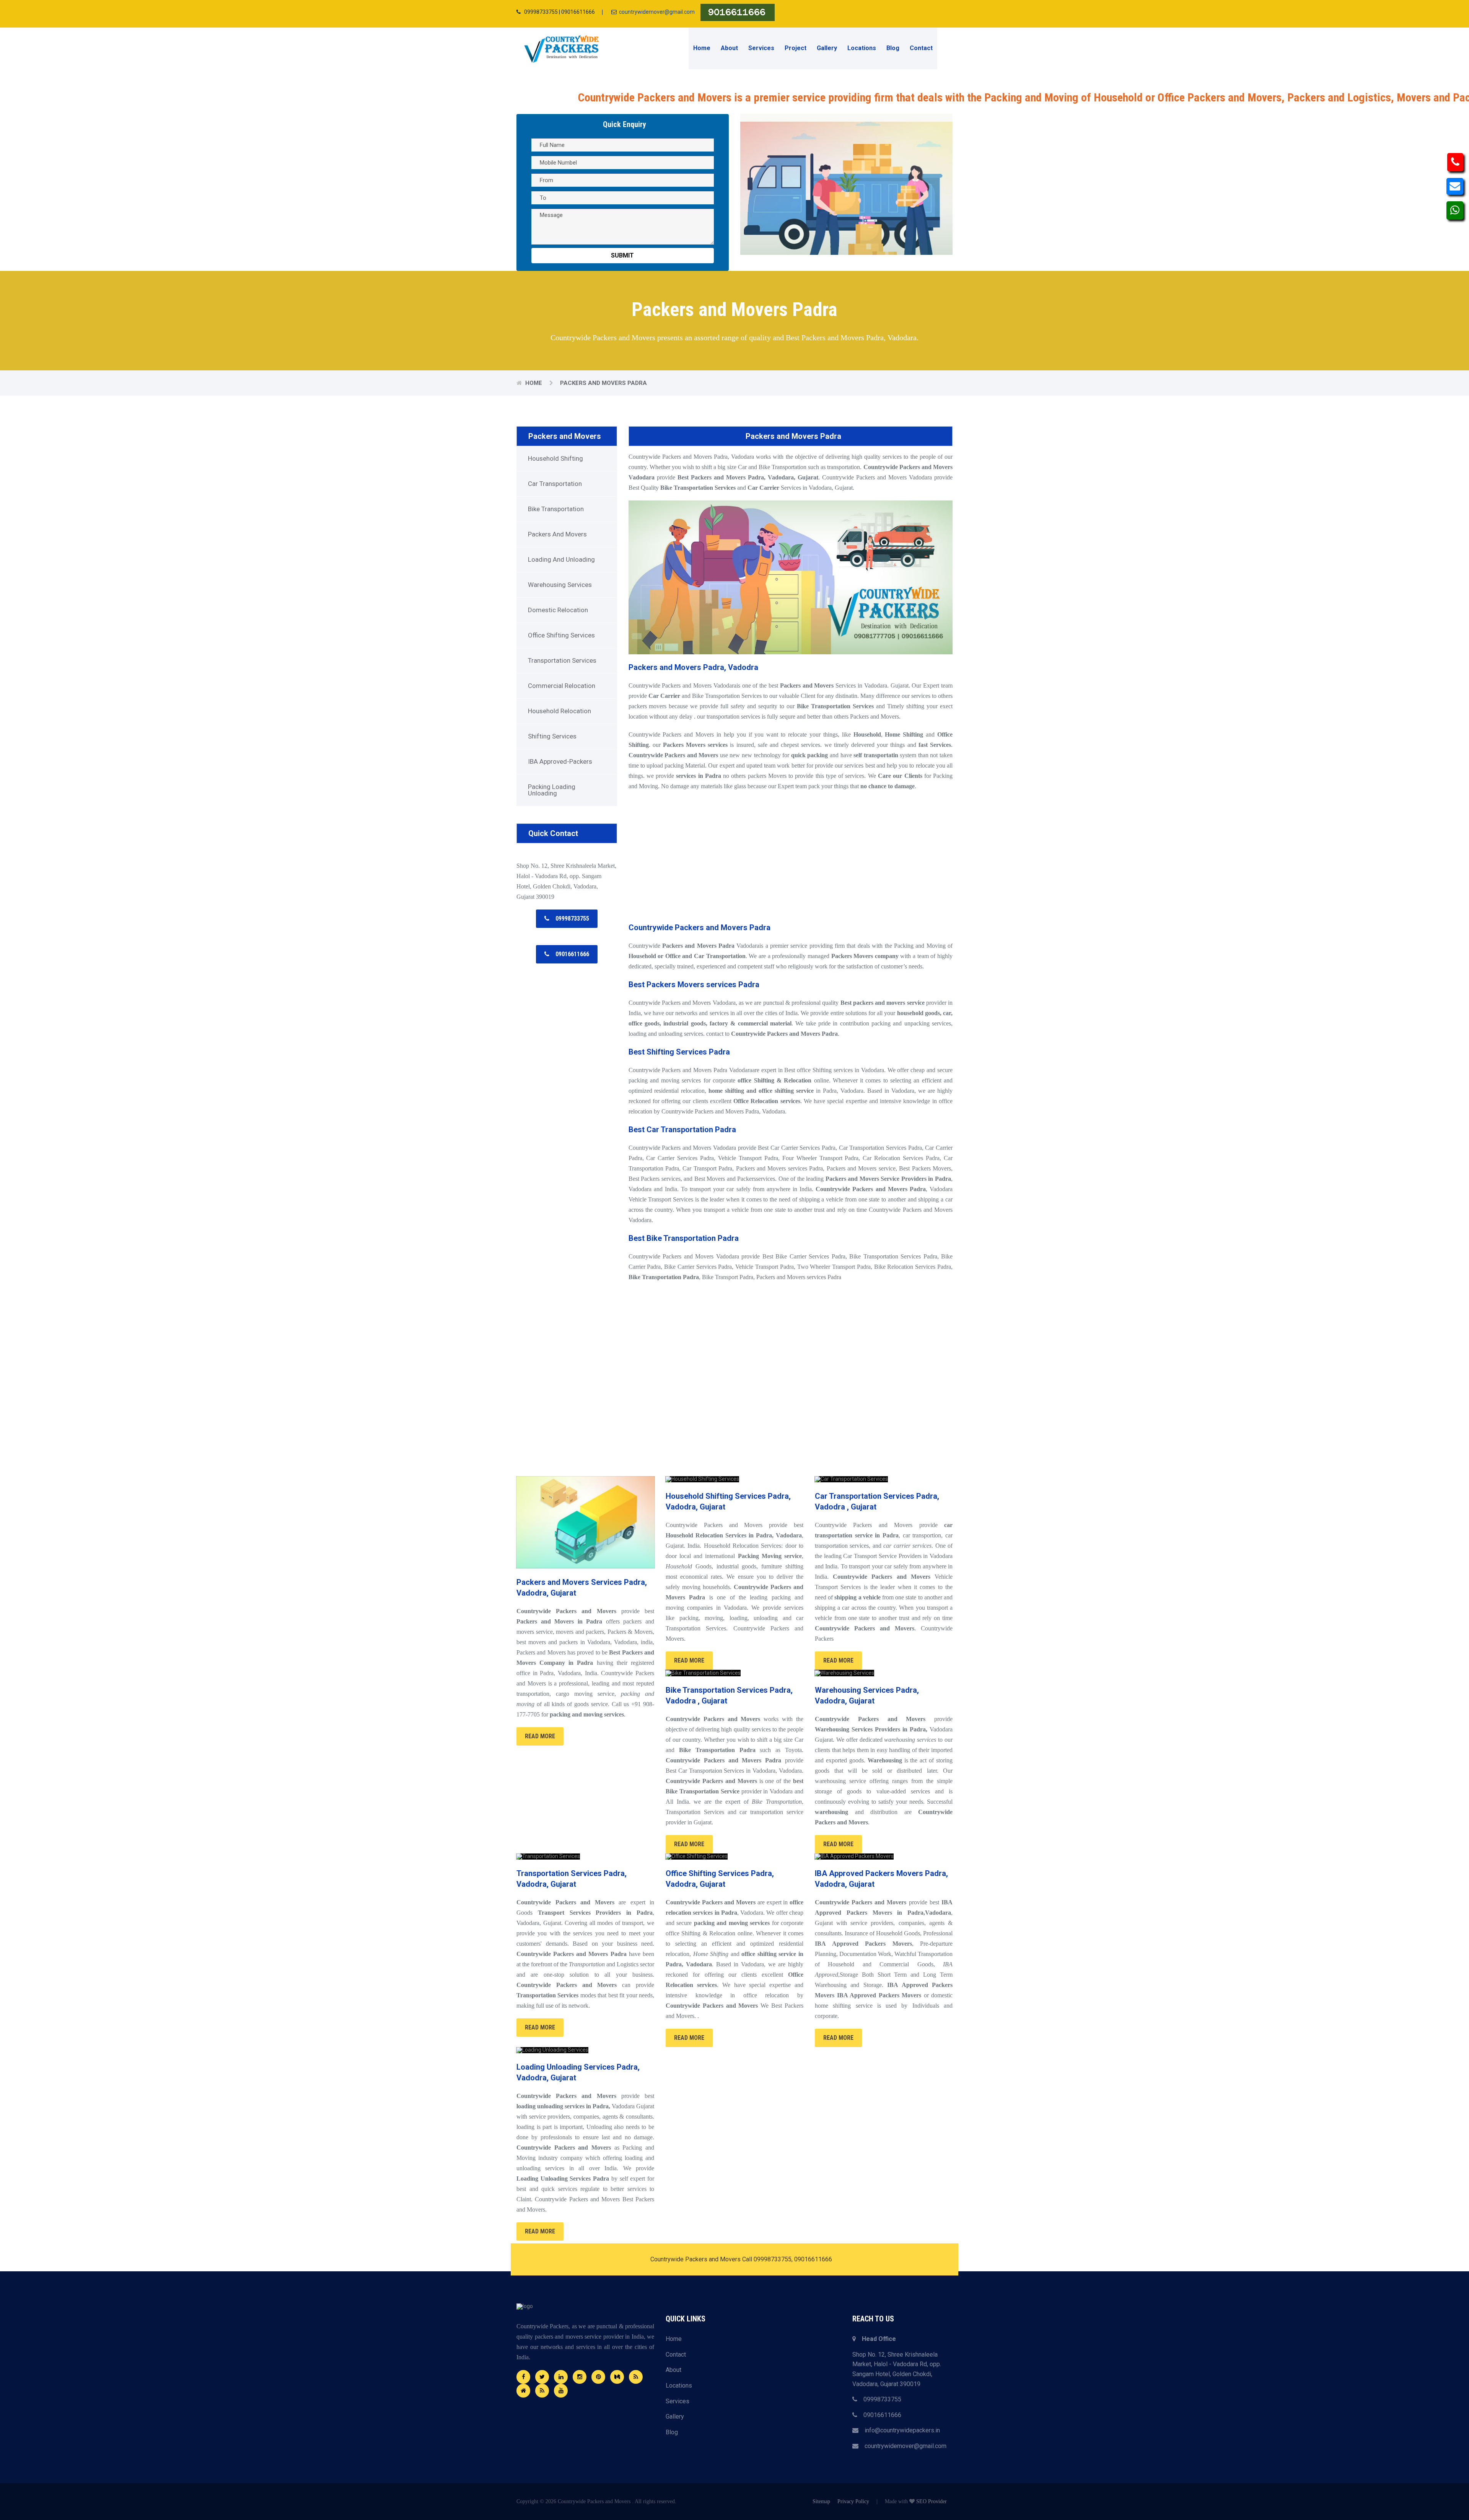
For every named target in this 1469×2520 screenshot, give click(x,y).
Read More (540, 1736)
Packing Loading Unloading (552, 790)
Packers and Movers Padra (603, 383)
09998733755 (879, 2399)
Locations (862, 48)
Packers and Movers (565, 436)
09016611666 (879, 2415)
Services (761, 48)
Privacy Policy (853, 2501)
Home (702, 48)
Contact (921, 48)
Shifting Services (552, 736)
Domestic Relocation (558, 610)
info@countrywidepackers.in (899, 2430)
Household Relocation (559, 711)
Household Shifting (555, 458)
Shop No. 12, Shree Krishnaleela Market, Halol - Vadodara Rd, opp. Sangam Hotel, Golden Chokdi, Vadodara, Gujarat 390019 (897, 2369)
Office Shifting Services (561, 635)
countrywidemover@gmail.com (657, 12)
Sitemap (821, 2501)
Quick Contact (553, 833)
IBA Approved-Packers (560, 761)
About (729, 48)
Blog (893, 48)
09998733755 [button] (569, 919)
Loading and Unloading (561, 559)
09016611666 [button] (569, 954)
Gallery (827, 48)
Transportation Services (562, 660)
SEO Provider (932, 2501)
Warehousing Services (560, 585)
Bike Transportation (556, 509)
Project (796, 48)
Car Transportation (555, 484)
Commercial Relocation (562, 686)
